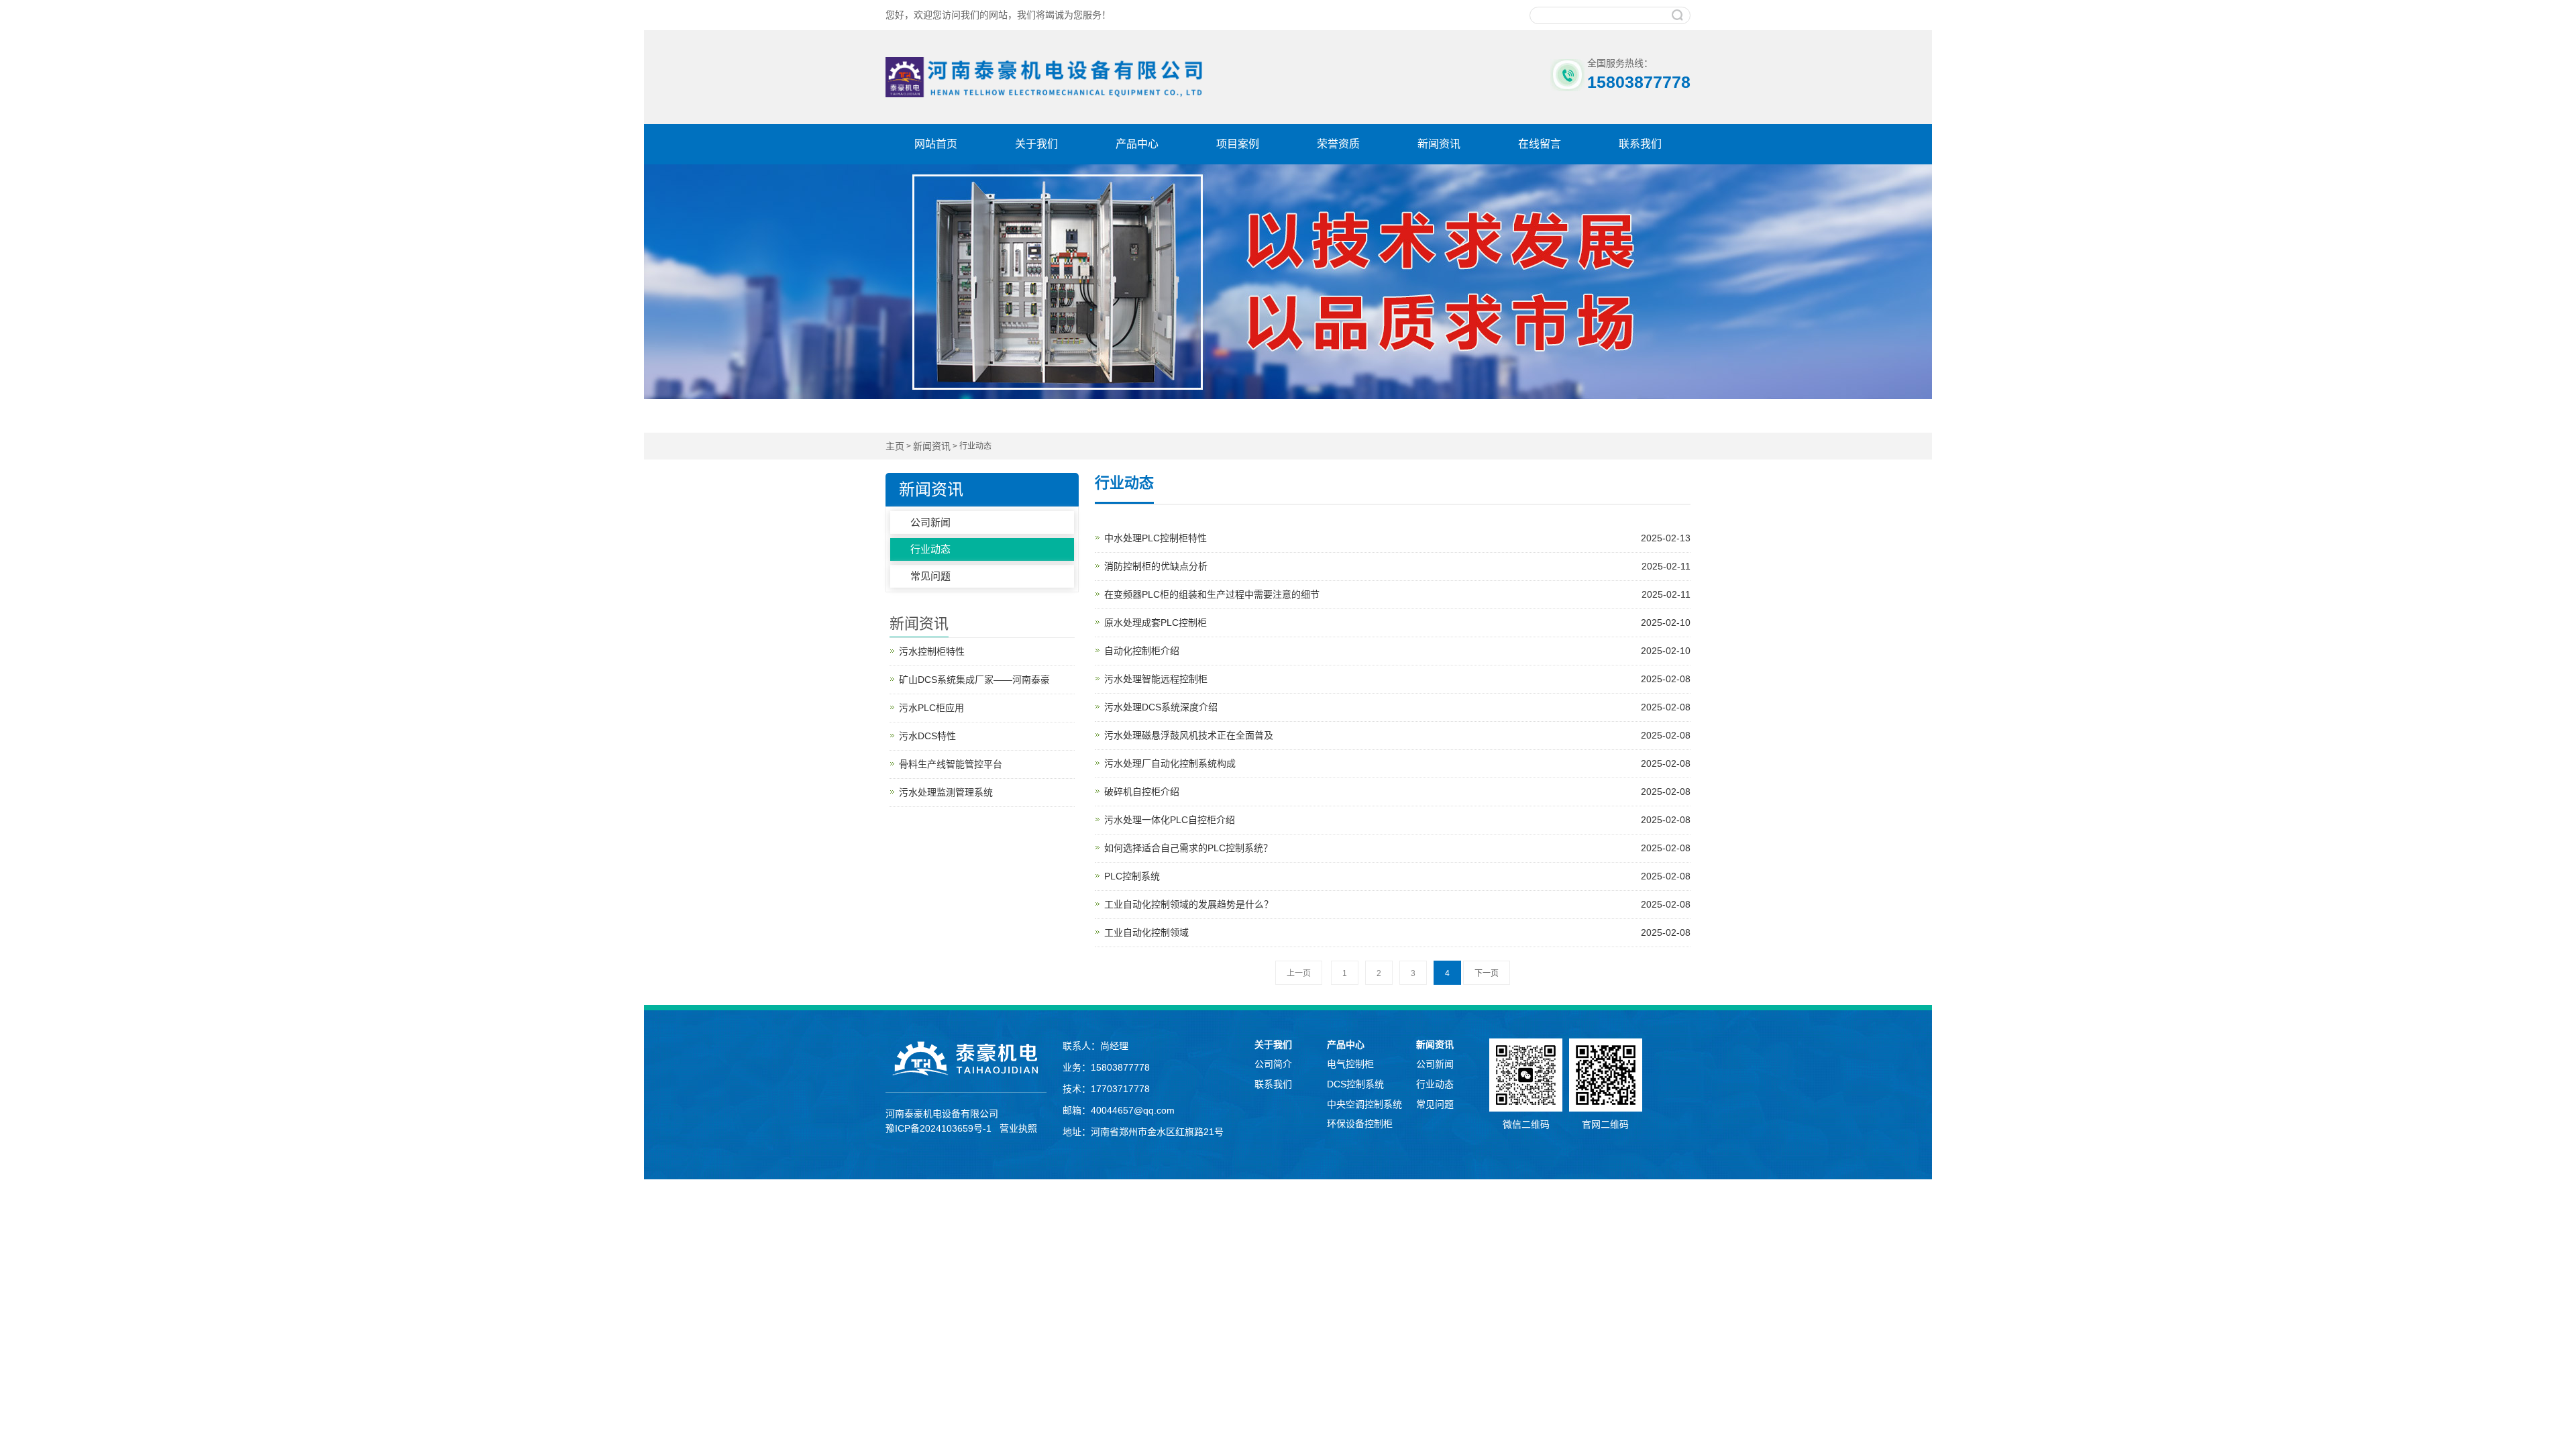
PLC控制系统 (1397, 876)
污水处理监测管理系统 (946, 792)
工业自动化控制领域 (1397, 932)
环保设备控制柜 (1360, 1124)
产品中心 (1137, 144)
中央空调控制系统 (1364, 1104)
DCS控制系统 (1355, 1084)
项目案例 (1238, 144)
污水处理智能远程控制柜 (1397, 679)
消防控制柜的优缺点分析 (1397, 566)
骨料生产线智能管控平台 (951, 764)
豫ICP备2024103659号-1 (938, 1128)
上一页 (1299, 973)
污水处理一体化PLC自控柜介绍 (1397, 820)
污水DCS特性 (927, 736)
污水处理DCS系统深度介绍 (1397, 707)
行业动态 (930, 549)
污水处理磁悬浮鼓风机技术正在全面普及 (1397, 735)
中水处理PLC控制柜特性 (1397, 538)
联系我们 (1640, 144)
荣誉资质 (1338, 144)
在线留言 (1540, 144)
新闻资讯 (1439, 144)
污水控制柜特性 (932, 651)
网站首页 (936, 144)
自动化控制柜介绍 (1397, 651)
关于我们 (1036, 144)
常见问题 (930, 576)
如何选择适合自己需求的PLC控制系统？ (1397, 848)
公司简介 (1273, 1064)
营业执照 (1018, 1128)
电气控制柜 (1350, 1064)
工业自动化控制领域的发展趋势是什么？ (1397, 904)
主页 (895, 446)
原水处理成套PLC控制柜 (1397, 623)
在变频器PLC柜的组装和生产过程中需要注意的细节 (1397, 594)
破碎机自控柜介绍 (1397, 792)
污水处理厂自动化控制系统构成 (1397, 763)
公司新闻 (930, 522)
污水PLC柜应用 (931, 708)
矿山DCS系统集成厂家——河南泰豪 (974, 680)
